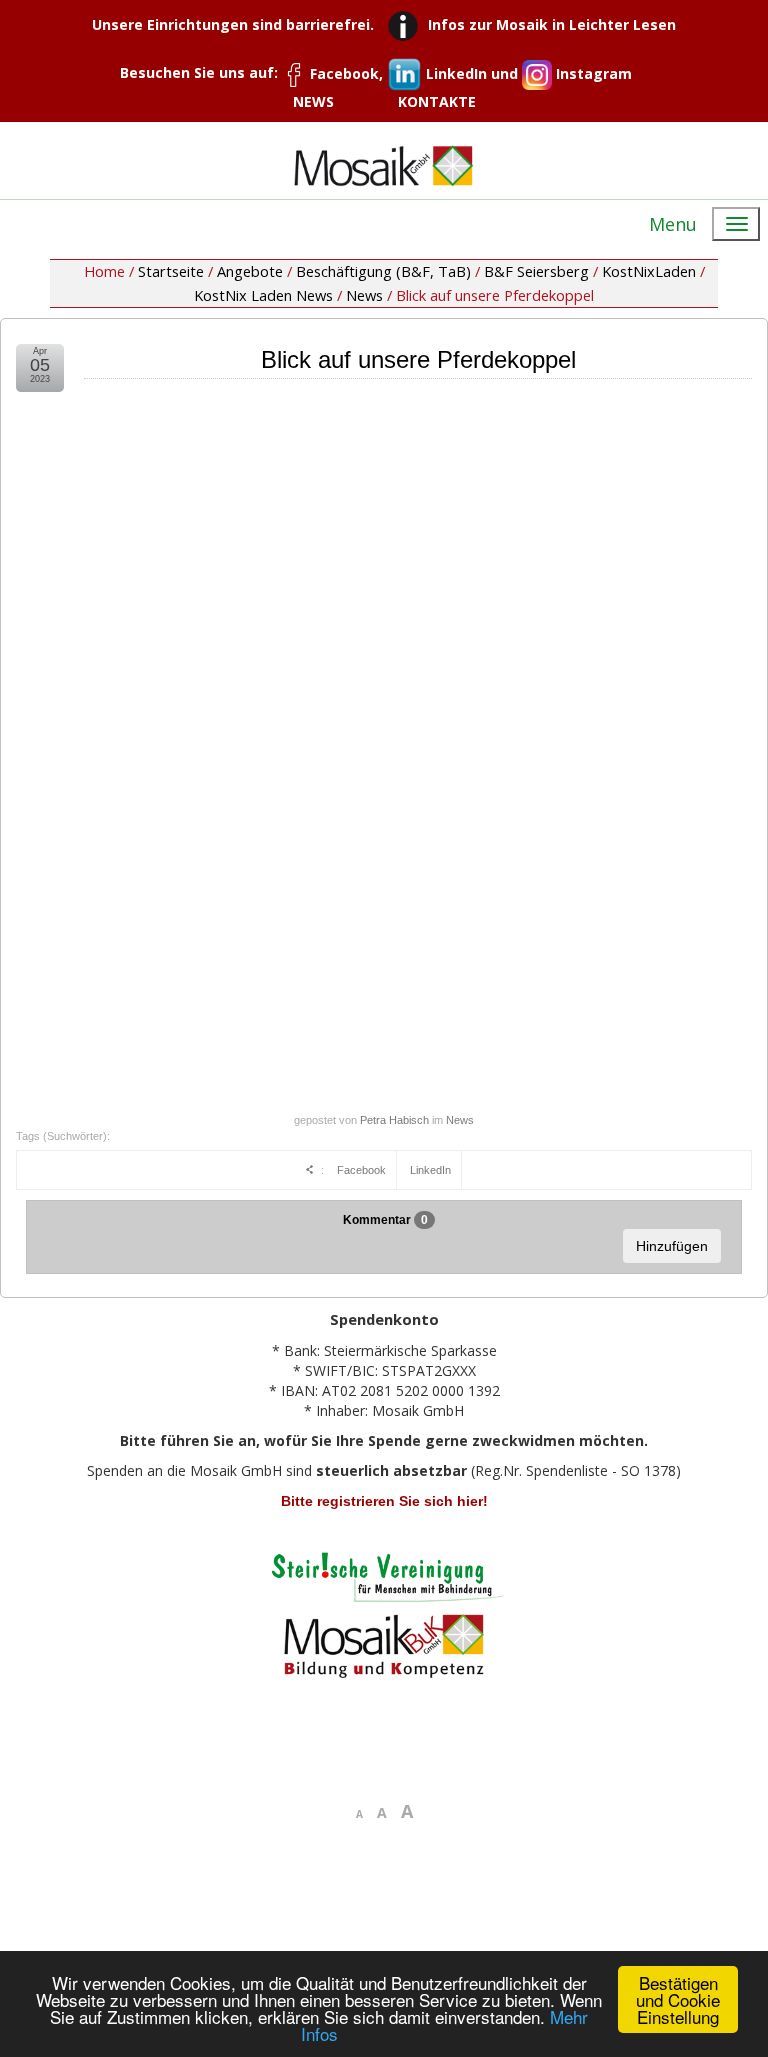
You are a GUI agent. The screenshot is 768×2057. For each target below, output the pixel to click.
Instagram (592, 73)
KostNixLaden (649, 271)
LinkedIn (430, 1170)
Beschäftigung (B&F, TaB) (383, 271)
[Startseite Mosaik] (384, 165)
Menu (673, 224)
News (364, 295)
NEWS (313, 101)
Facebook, (346, 73)
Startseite (171, 271)
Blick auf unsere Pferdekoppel (418, 359)
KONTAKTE (437, 101)
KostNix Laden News (263, 295)
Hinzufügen (672, 1246)
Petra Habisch (394, 1120)
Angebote (250, 271)
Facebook (361, 1170)
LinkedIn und (472, 73)
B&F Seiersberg (536, 271)
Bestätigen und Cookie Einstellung (678, 1999)
